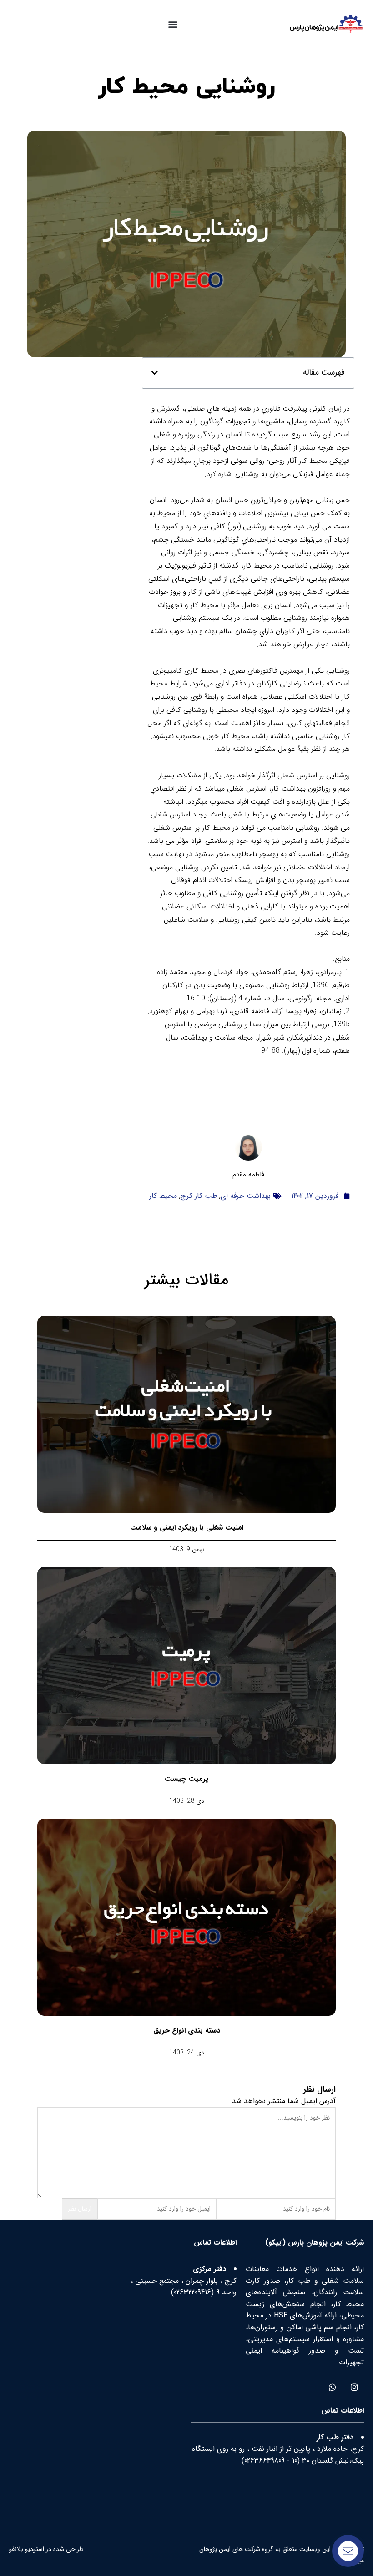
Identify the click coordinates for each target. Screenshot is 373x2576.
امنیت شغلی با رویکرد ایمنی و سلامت (187, 1528)
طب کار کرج (199, 1196)
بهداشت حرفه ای (246, 1196)
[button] (173, 24)
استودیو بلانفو (27, 2549)
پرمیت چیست (186, 1779)
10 (295, 2461)
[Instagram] (354, 2387)
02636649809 (265, 2461)
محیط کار (163, 1196)
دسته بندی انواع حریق (187, 2031)
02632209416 (192, 2292)
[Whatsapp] (332, 2387)
